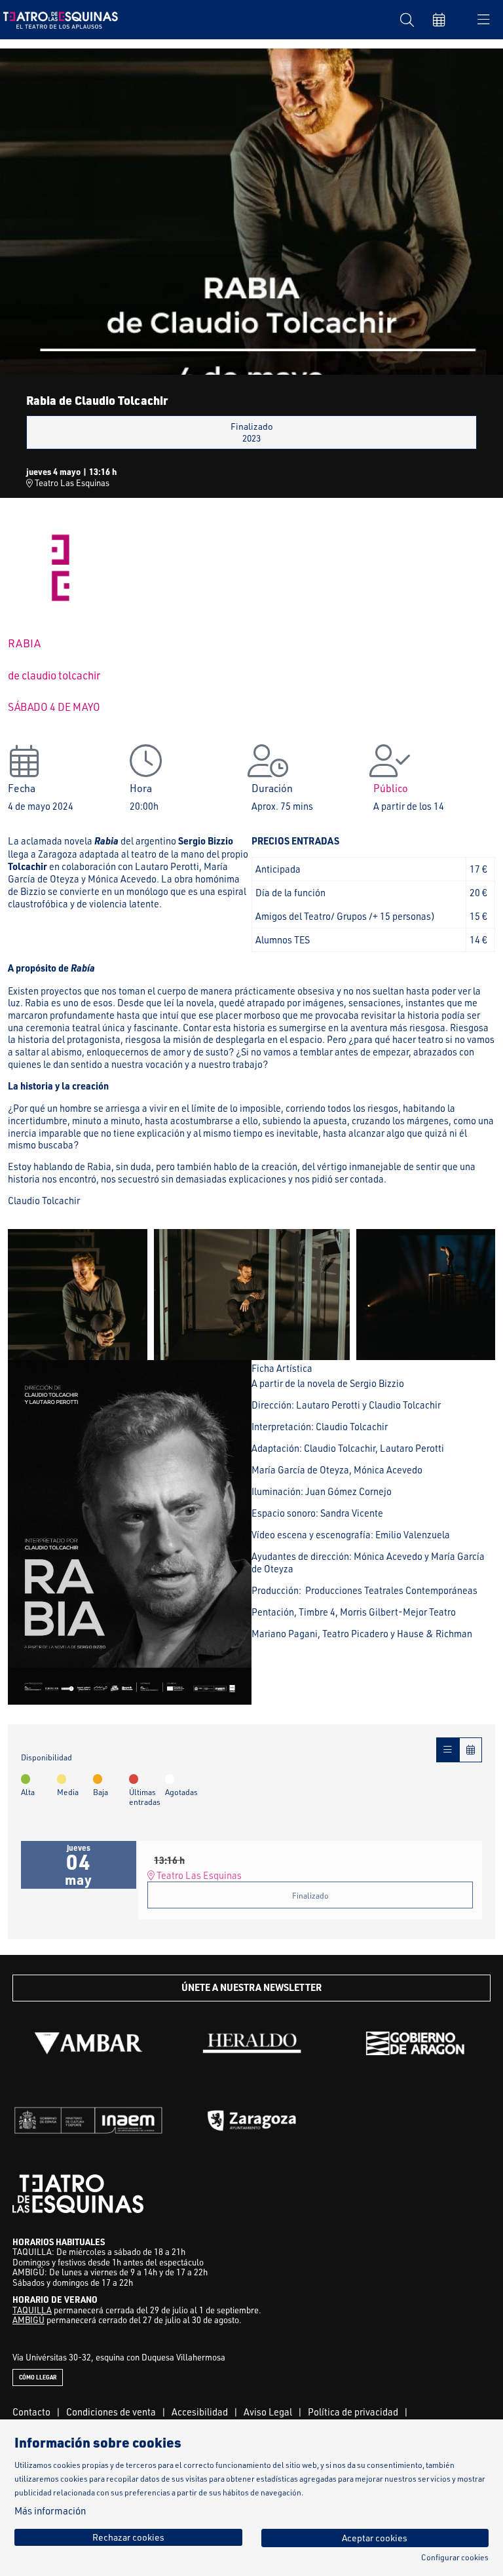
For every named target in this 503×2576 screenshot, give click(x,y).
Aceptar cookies (375, 2538)
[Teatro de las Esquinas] (57, 19)
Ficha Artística (282, 1368)
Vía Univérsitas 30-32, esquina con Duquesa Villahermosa (119, 2357)
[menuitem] (31, 2412)
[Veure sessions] (448, 1750)
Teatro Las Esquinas (71, 483)
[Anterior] (26, 1295)
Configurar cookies (455, 2558)
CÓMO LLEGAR (38, 2377)
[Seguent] (477, 1295)
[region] (251, 211)
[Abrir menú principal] (483, 20)
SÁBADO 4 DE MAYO (54, 707)
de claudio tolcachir (54, 675)
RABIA (24, 643)
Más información (50, 2511)
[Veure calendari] (471, 1750)
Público (391, 788)
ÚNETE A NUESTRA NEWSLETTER (251, 1987)
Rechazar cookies (128, 2537)
